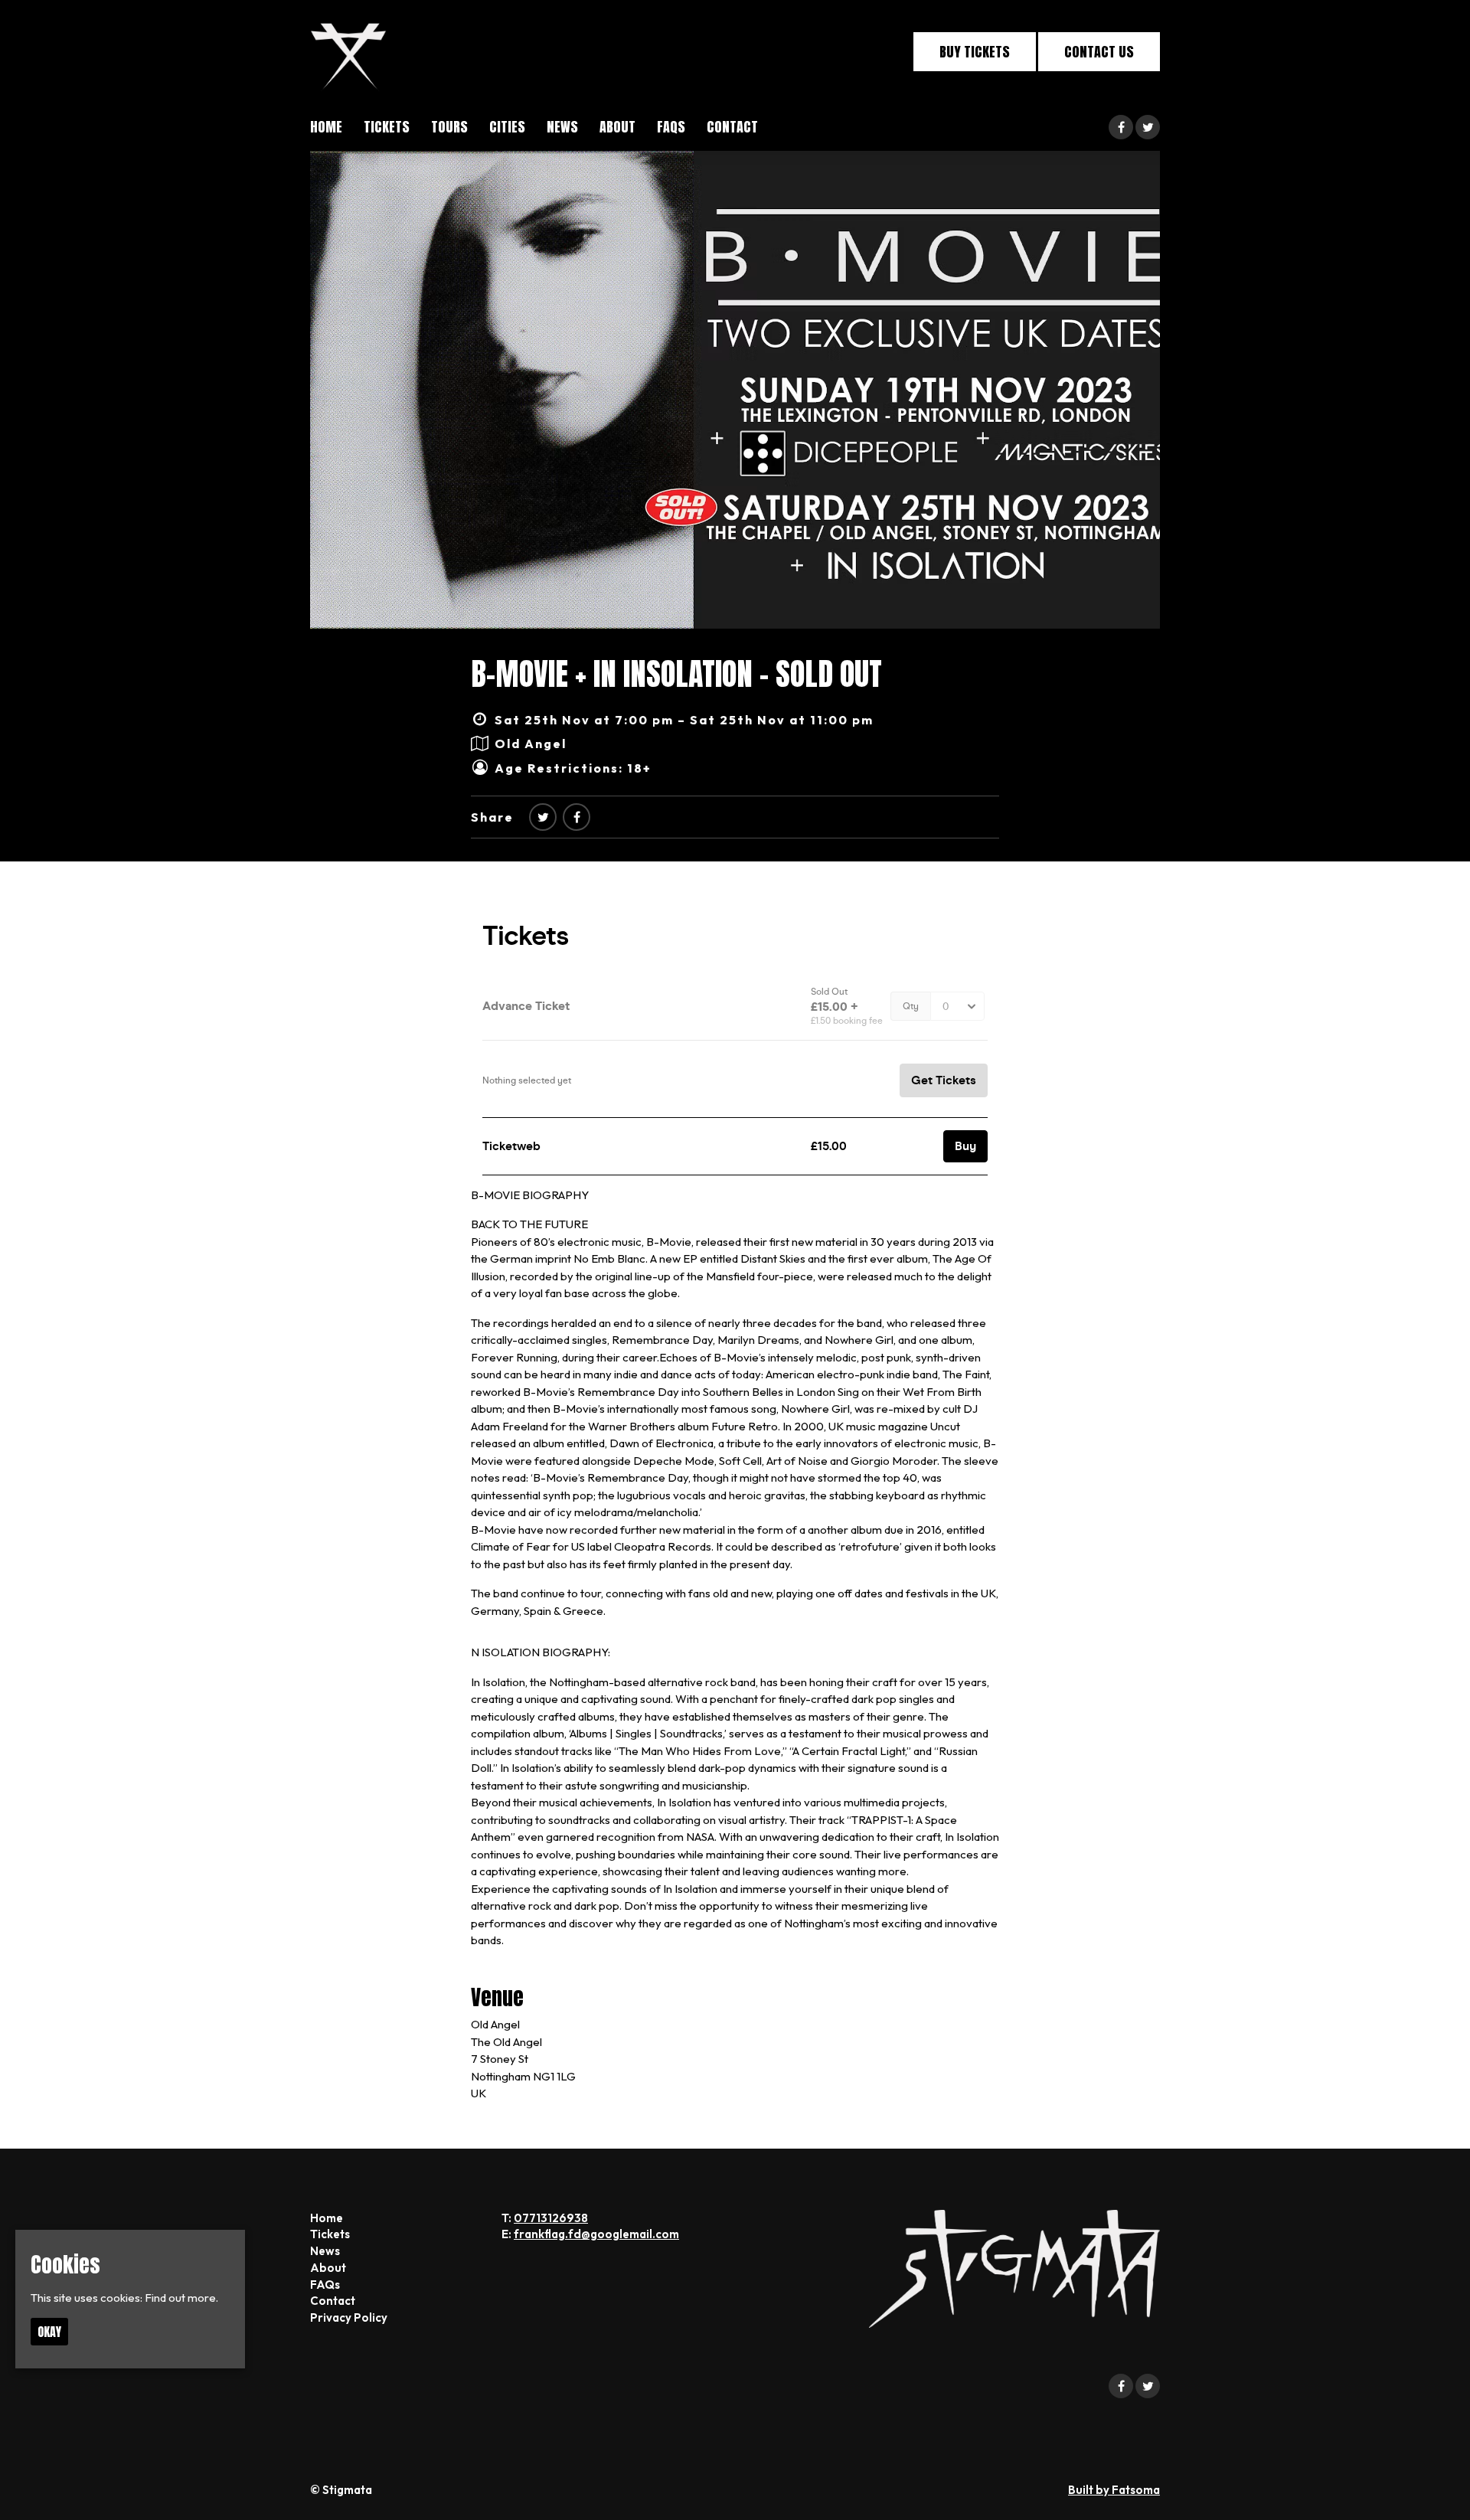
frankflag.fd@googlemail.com (596, 2234)
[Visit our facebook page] (1121, 127)
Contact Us (1099, 52)
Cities (507, 127)
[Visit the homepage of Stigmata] (348, 52)
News (562, 127)
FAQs (671, 127)
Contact (732, 127)
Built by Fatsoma (1114, 2490)
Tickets (387, 127)
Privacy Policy (349, 2317)
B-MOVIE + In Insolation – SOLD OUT (676, 674)
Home (326, 127)
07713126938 (551, 2218)
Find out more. (181, 2298)
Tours (449, 127)
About (617, 127)
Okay (49, 2332)
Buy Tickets (975, 52)
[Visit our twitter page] (1148, 127)
